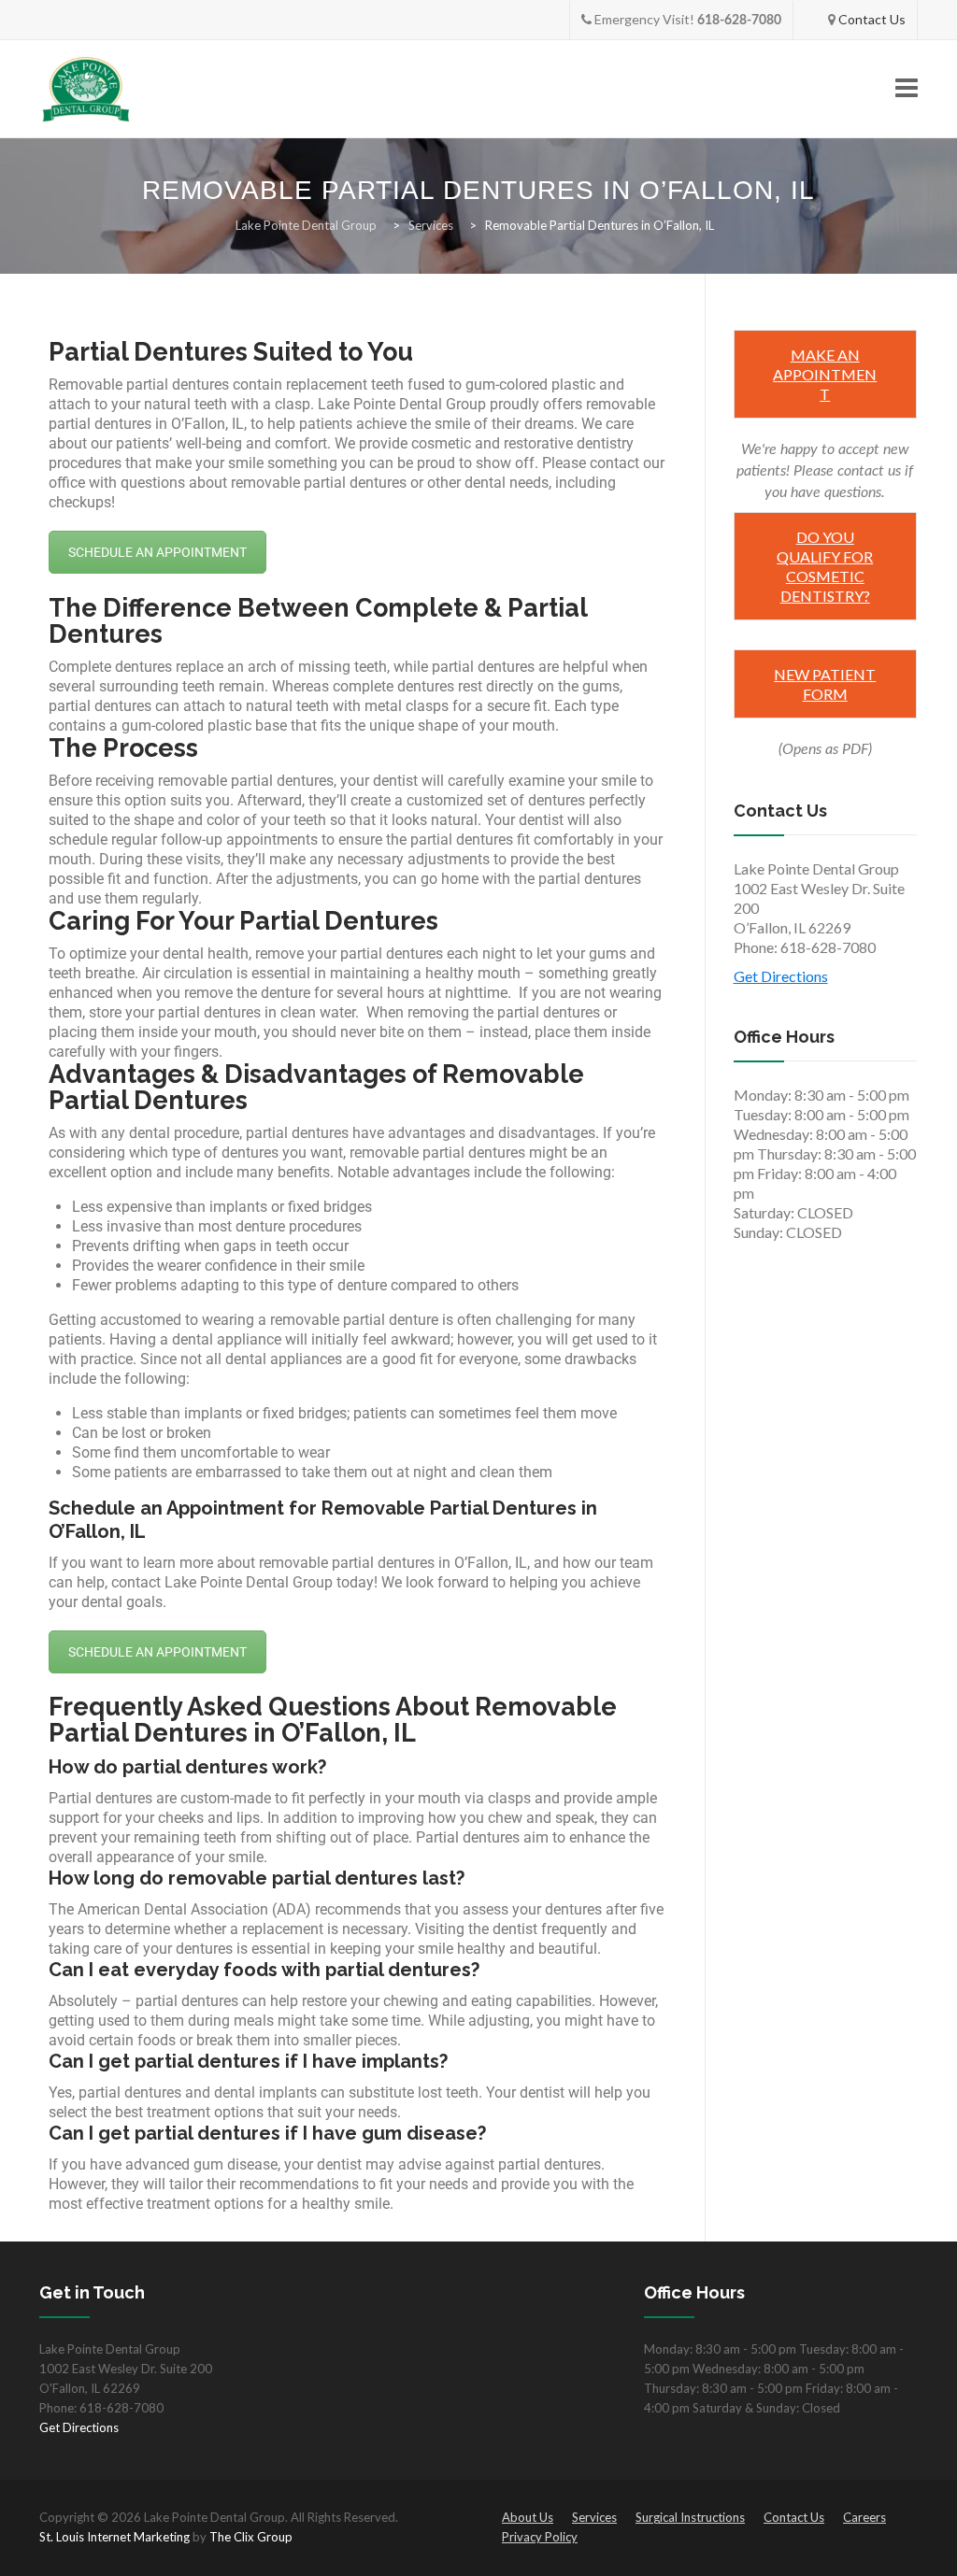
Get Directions (781, 976)
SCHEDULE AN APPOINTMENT (157, 552)
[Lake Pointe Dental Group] (86, 89)
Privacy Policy (540, 2537)
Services (594, 2517)
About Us (528, 2517)
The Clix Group (251, 2537)
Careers (864, 2517)
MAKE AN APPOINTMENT (825, 374)
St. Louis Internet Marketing (114, 2537)
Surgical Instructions (690, 2517)
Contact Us (872, 19)
